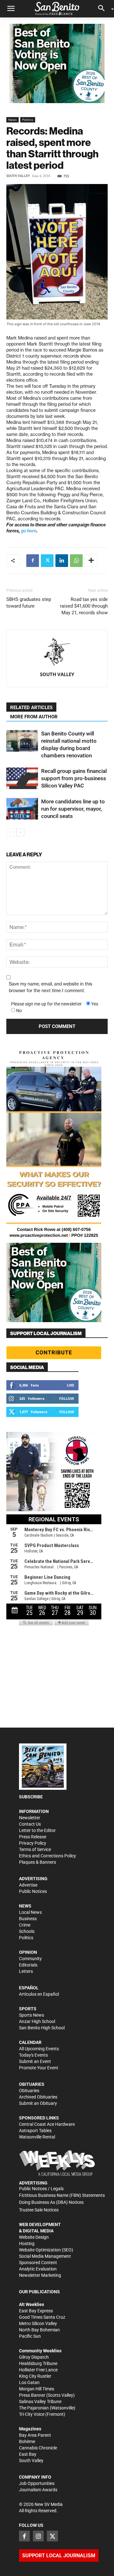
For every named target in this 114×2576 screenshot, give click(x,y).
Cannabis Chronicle (38, 2448)
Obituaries (29, 2091)
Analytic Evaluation (38, 2269)
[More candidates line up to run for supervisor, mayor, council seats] (22, 809)
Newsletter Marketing (40, 2275)
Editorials (28, 1965)
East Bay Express (36, 2311)
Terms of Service (35, 1849)
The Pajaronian (34, 2408)
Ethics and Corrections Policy (47, 1856)
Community (30, 1959)
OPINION (28, 1952)
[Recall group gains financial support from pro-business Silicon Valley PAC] (22, 778)
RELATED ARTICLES (31, 708)
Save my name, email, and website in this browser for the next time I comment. (51, 987)
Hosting (27, 2243)
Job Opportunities (37, 2483)
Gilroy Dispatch (34, 2357)
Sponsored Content (38, 2263)
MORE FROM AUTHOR (34, 717)
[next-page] (20, 832)
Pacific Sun (30, 2336)
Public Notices (33, 1891)
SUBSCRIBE (31, 1797)
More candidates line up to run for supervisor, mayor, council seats (73, 809)
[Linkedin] (62, 561)
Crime (25, 1925)
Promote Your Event (39, 2068)
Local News (30, 1912)
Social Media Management (45, 2256)
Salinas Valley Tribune (40, 2401)
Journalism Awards (38, 2490)
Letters (26, 1971)
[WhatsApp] (76, 561)
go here (29, 531)
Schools (27, 1931)
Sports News (32, 2015)
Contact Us (30, 1824)
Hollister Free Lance (38, 2370)
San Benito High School (42, 2028)
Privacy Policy (33, 1843)
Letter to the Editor (37, 1830)
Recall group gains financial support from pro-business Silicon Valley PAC (74, 778)
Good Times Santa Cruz (42, 2317)
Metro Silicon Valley (38, 2323)
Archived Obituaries (38, 2097)
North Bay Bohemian (39, 2330)
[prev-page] (10, 832)
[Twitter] (47, 561)
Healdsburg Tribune (38, 2363)
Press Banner (32, 2395)
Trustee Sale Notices (39, 2210)
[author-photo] (57, 652)
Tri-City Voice (32, 2414)
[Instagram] (38, 2536)
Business (28, 1919)
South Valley (18, 176)
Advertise (28, 1885)
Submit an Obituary (38, 2103)
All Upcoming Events (39, 2049)
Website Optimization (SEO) (46, 2250)
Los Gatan (29, 2382)
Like (70, 1385)
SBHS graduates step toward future (29, 603)
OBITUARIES (32, 2084)
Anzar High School (37, 2021)
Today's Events (33, 2055)
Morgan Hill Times (37, 2389)
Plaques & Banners (38, 1862)
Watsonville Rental (37, 2137)
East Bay (28, 2454)
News (13, 120)
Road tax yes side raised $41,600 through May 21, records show (84, 606)
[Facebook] (33, 561)
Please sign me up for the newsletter (46, 1004)
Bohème (27, 2441)
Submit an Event (35, 2061)
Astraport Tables (35, 2131)
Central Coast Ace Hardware (47, 2124)
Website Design (34, 2237)
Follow (67, 1398)
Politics (28, 120)
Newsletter (30, 1818)
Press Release (33, 1837)
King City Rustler (35, 2376)
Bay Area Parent (35, 2435)
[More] (91, 561)
